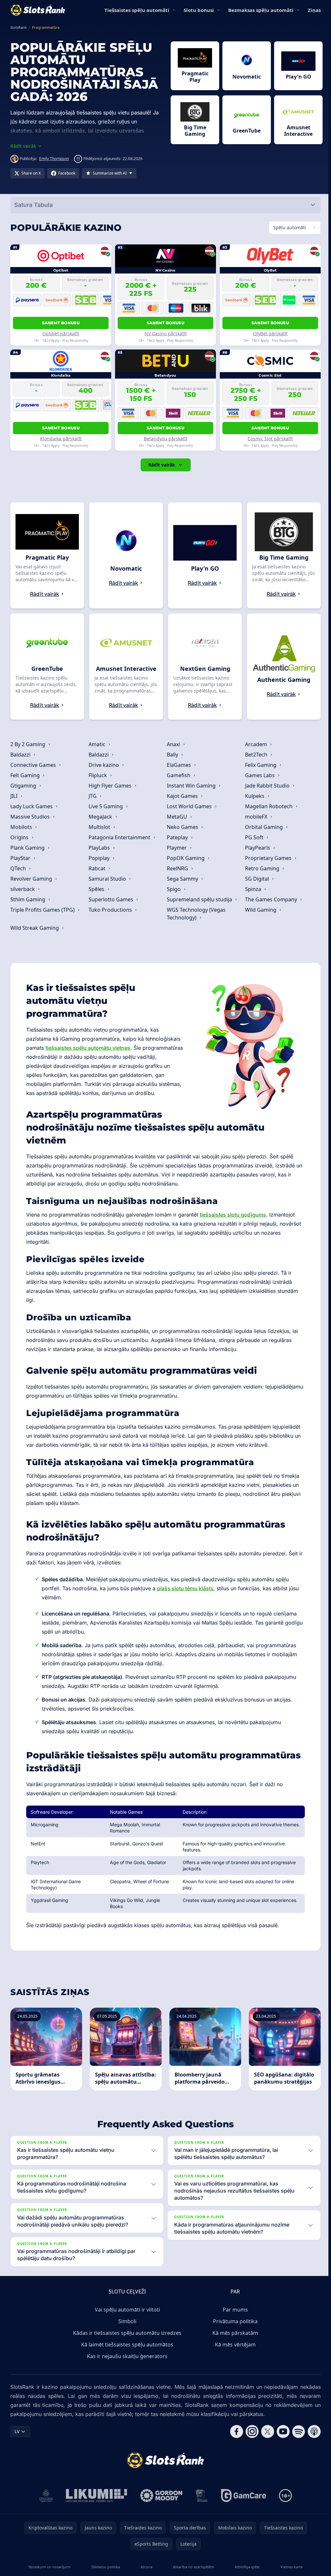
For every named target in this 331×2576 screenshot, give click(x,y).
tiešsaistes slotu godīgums (233, 1215)
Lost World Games (189, 806)
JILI (15, 796)
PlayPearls (256, 848)
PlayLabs (99, 848)
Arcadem (255, 744)
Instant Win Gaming (191, 786)
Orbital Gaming (263, 827)
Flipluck (98, 775)
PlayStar (21, 858)
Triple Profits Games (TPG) (43, 910)
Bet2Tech (255, 755)
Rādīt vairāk (160, 465)
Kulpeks (253, 796)
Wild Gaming (259, 910)
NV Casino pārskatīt (164, 333)
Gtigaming (24, 786)
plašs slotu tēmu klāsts (185, 1588)
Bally (172, 755)
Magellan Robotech (267, 806)
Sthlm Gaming (28, 899)
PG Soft (253, 837)
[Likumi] (95, 2495)
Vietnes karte (289, 2567)
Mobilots (22, 827)
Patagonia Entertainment (119, 837)
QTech (19, 868)
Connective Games (34, 765)
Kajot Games (182, 796)
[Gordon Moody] (160, 2495)
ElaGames (178, 765)
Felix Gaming (259, 765)
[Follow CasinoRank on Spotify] (296, 2431)
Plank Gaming (28, 848)
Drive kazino (104, 765)
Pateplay (177, 837)
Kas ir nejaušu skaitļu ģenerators (126, 2356)
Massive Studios (31, 817)
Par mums (234, 2310)
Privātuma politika (234, 2321)
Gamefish (178, 775)
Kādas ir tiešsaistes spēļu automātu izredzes (126, 2333)
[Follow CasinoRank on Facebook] (234, 2431)
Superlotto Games (111, 899)
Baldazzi (21, 755)
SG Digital (256, 879)
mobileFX (255, 817)
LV (17, 2431)
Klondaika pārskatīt (60, 439)
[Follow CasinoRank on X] (265, 2431)
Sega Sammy (182, 879)
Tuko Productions (110, 910)
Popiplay (99, 858)
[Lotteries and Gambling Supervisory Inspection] (45, 2495)
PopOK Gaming (185, 858)
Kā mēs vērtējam (234, 2345)
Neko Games (182, 827)
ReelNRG (177, 868)
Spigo (173, 889)
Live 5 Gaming (106, 806)
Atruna (145, 2567)
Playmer (176, 848)
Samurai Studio (107, 879)
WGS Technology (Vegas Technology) (195, 914)
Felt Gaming (26, 775)
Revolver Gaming (32, 879)
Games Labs (259, 775)
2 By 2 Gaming (28, 744)
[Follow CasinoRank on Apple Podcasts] (312, 2431)
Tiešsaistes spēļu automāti (137, 10)
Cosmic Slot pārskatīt (268, 439)
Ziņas (314, 10)
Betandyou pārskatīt (164, 439)
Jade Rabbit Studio (266, 786)
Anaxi (173, 744)
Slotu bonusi (199, 10)
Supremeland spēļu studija (199, 899)
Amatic (97, 744)
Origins (20, 837)
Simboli (126, 2321)
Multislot (99, 827)
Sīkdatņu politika (105, 2567)
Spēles (96, 889)
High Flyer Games (110, 786)
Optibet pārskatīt (60, 333)
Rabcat (97, 868)
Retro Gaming (261, 868)
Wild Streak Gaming (35, 928)
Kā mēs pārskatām (234, 2333)
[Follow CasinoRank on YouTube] (281, 2431)
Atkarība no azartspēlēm (192, 2567)
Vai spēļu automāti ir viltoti (126, 2310)
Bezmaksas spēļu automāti (261, 10)
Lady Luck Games (32, 806)
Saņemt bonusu (60, 323)
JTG (93, 796)
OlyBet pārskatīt (268, 333)
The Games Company (270, 899)
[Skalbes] (200, 2495)
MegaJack (100, 817)
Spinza (252, 889)
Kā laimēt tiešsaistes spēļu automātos (126, 2345)
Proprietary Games (267, 858)
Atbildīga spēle (246, 2567)
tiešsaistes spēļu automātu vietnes (88, 1048)
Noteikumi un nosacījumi (49, 2567)
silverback (23, 889)
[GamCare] (242, 2495)
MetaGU (176, 817)
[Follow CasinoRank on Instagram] (250, 2431)
